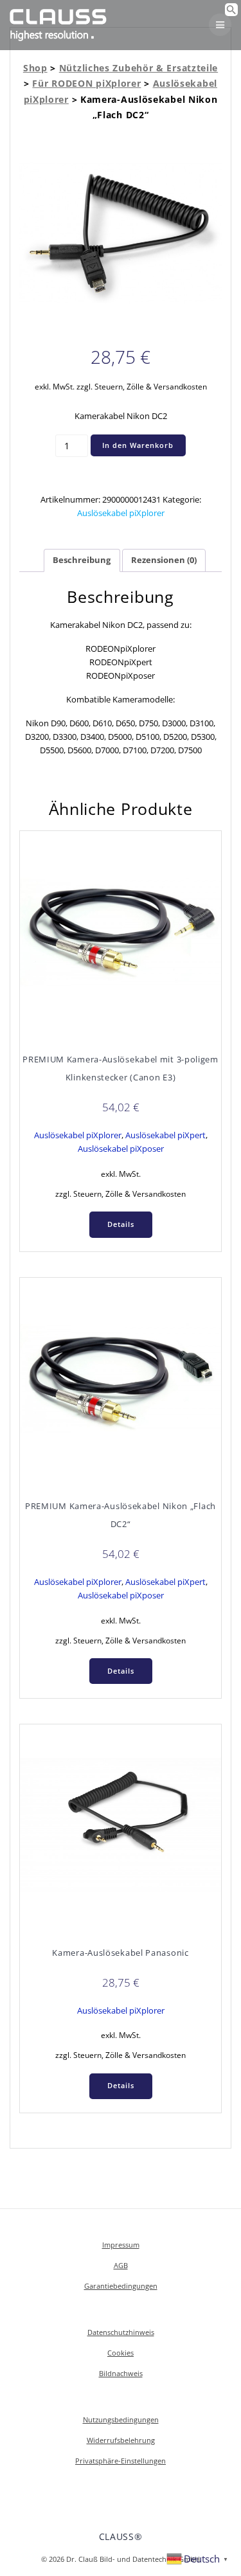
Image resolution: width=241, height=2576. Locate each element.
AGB (121, 2265)
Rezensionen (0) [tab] (164, 560)
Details (121, 1224)
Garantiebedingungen (121, 2286)
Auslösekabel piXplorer (121, 513)
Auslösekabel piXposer (121, 1149)
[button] (231, 13)
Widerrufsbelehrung (121, 2440)
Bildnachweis (121, 2373)
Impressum (121, 2245)
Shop (35, 68)
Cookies (121, 2353)
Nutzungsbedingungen (121, 2419)
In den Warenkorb (138, 445)
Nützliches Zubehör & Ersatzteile (138, 68)
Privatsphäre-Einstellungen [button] (121, 2461)
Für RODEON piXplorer (86, 83)
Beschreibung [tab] (82, 560)
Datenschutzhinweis (121, 2332)
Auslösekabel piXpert (165, 1135)
